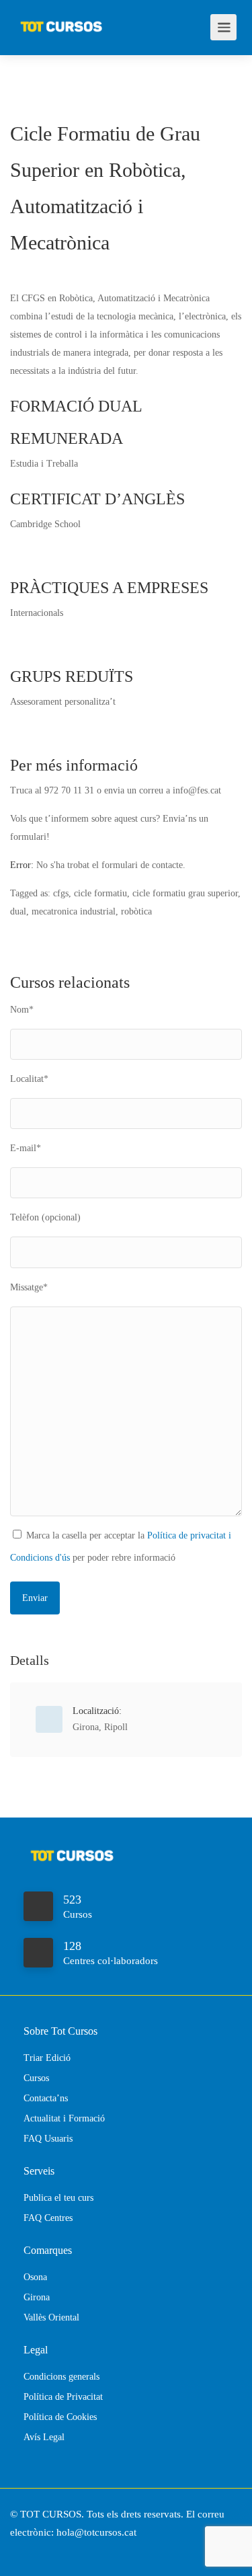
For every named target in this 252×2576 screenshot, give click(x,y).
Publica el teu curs (58, 2198)
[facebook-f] (24, 2551)
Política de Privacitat (63, 2397)
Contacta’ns (46, 2098)
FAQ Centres (48, 2218)
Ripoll (116, 1727)
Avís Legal (44, 2437)
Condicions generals (61, 2377)
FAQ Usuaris (48, 2139)
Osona (35, 2277)
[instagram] (46, 2551)
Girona (86, 1727)
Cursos (36, 2078)
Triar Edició (47, 2058)
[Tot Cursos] (61, 20)
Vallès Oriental (51, 2317)
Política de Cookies (60, 2417)
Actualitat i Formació (64, 2118)
